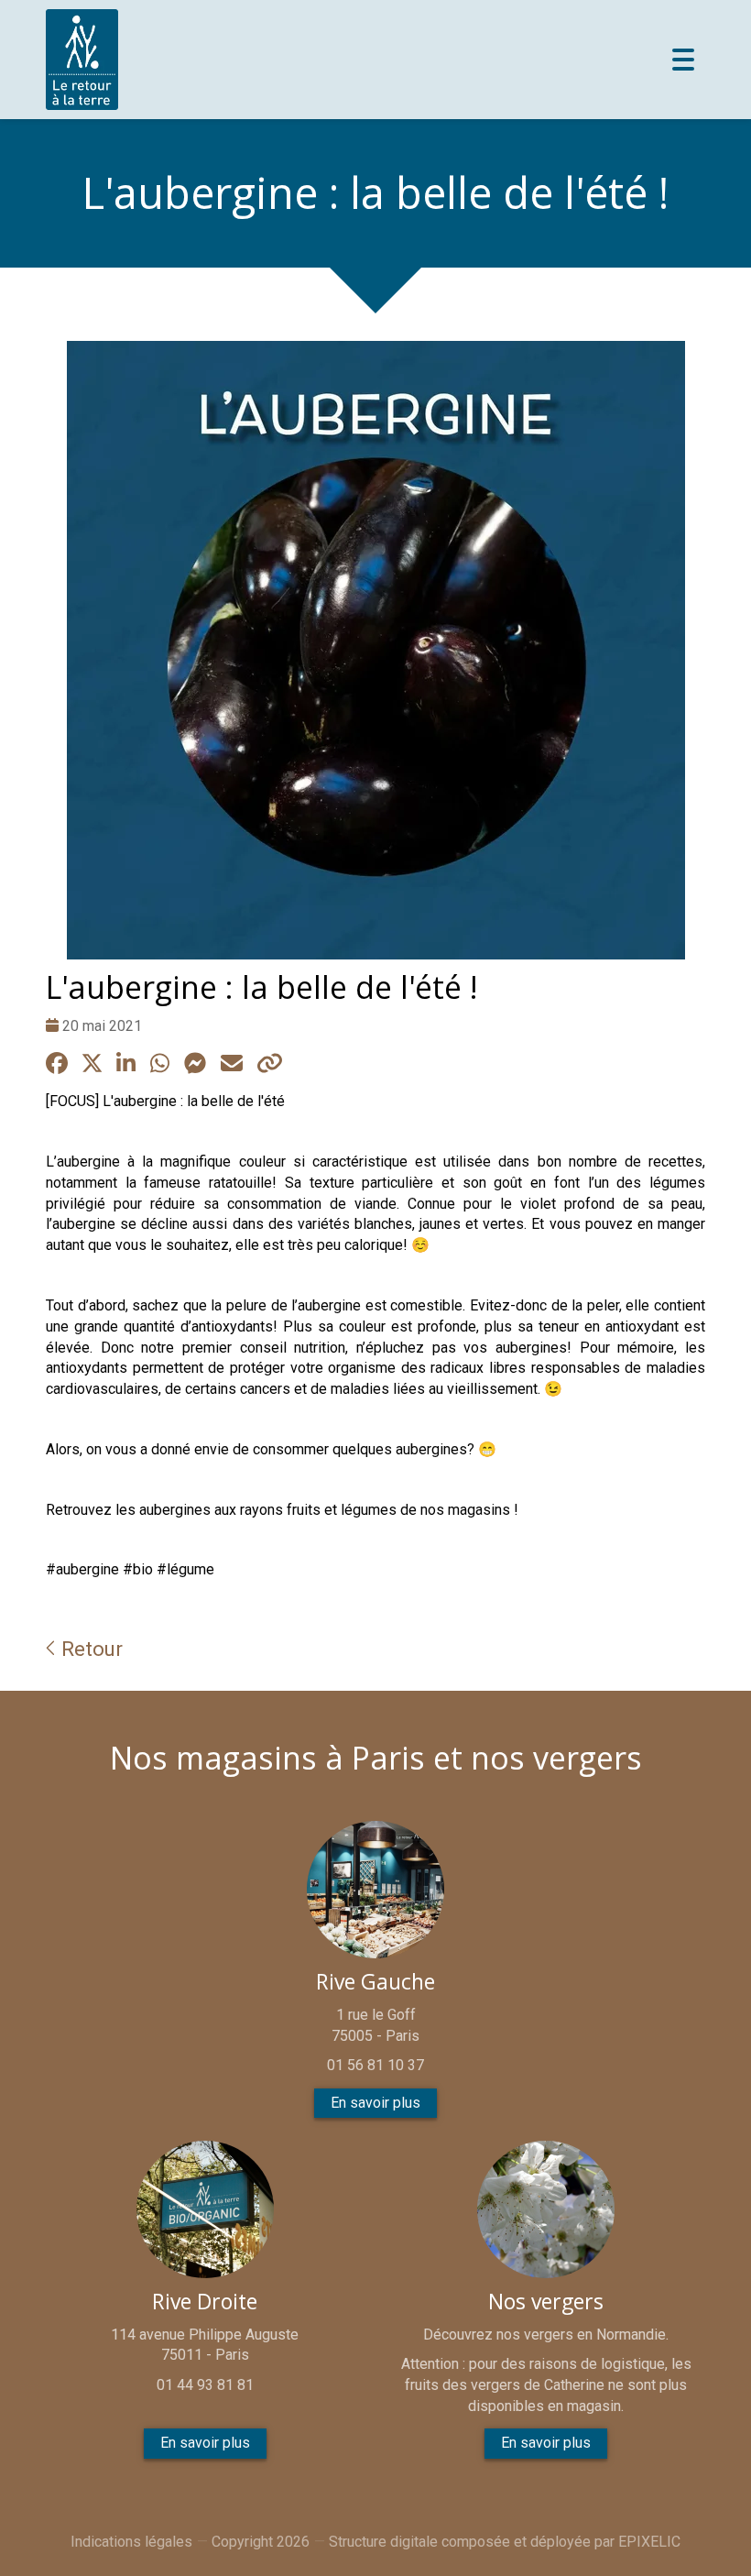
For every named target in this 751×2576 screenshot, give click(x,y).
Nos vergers (546, 2302)
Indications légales (131, 2542)
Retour (89, 1649)
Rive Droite (205, 2302)
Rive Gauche (375, 1982)
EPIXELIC (649, 2542)
